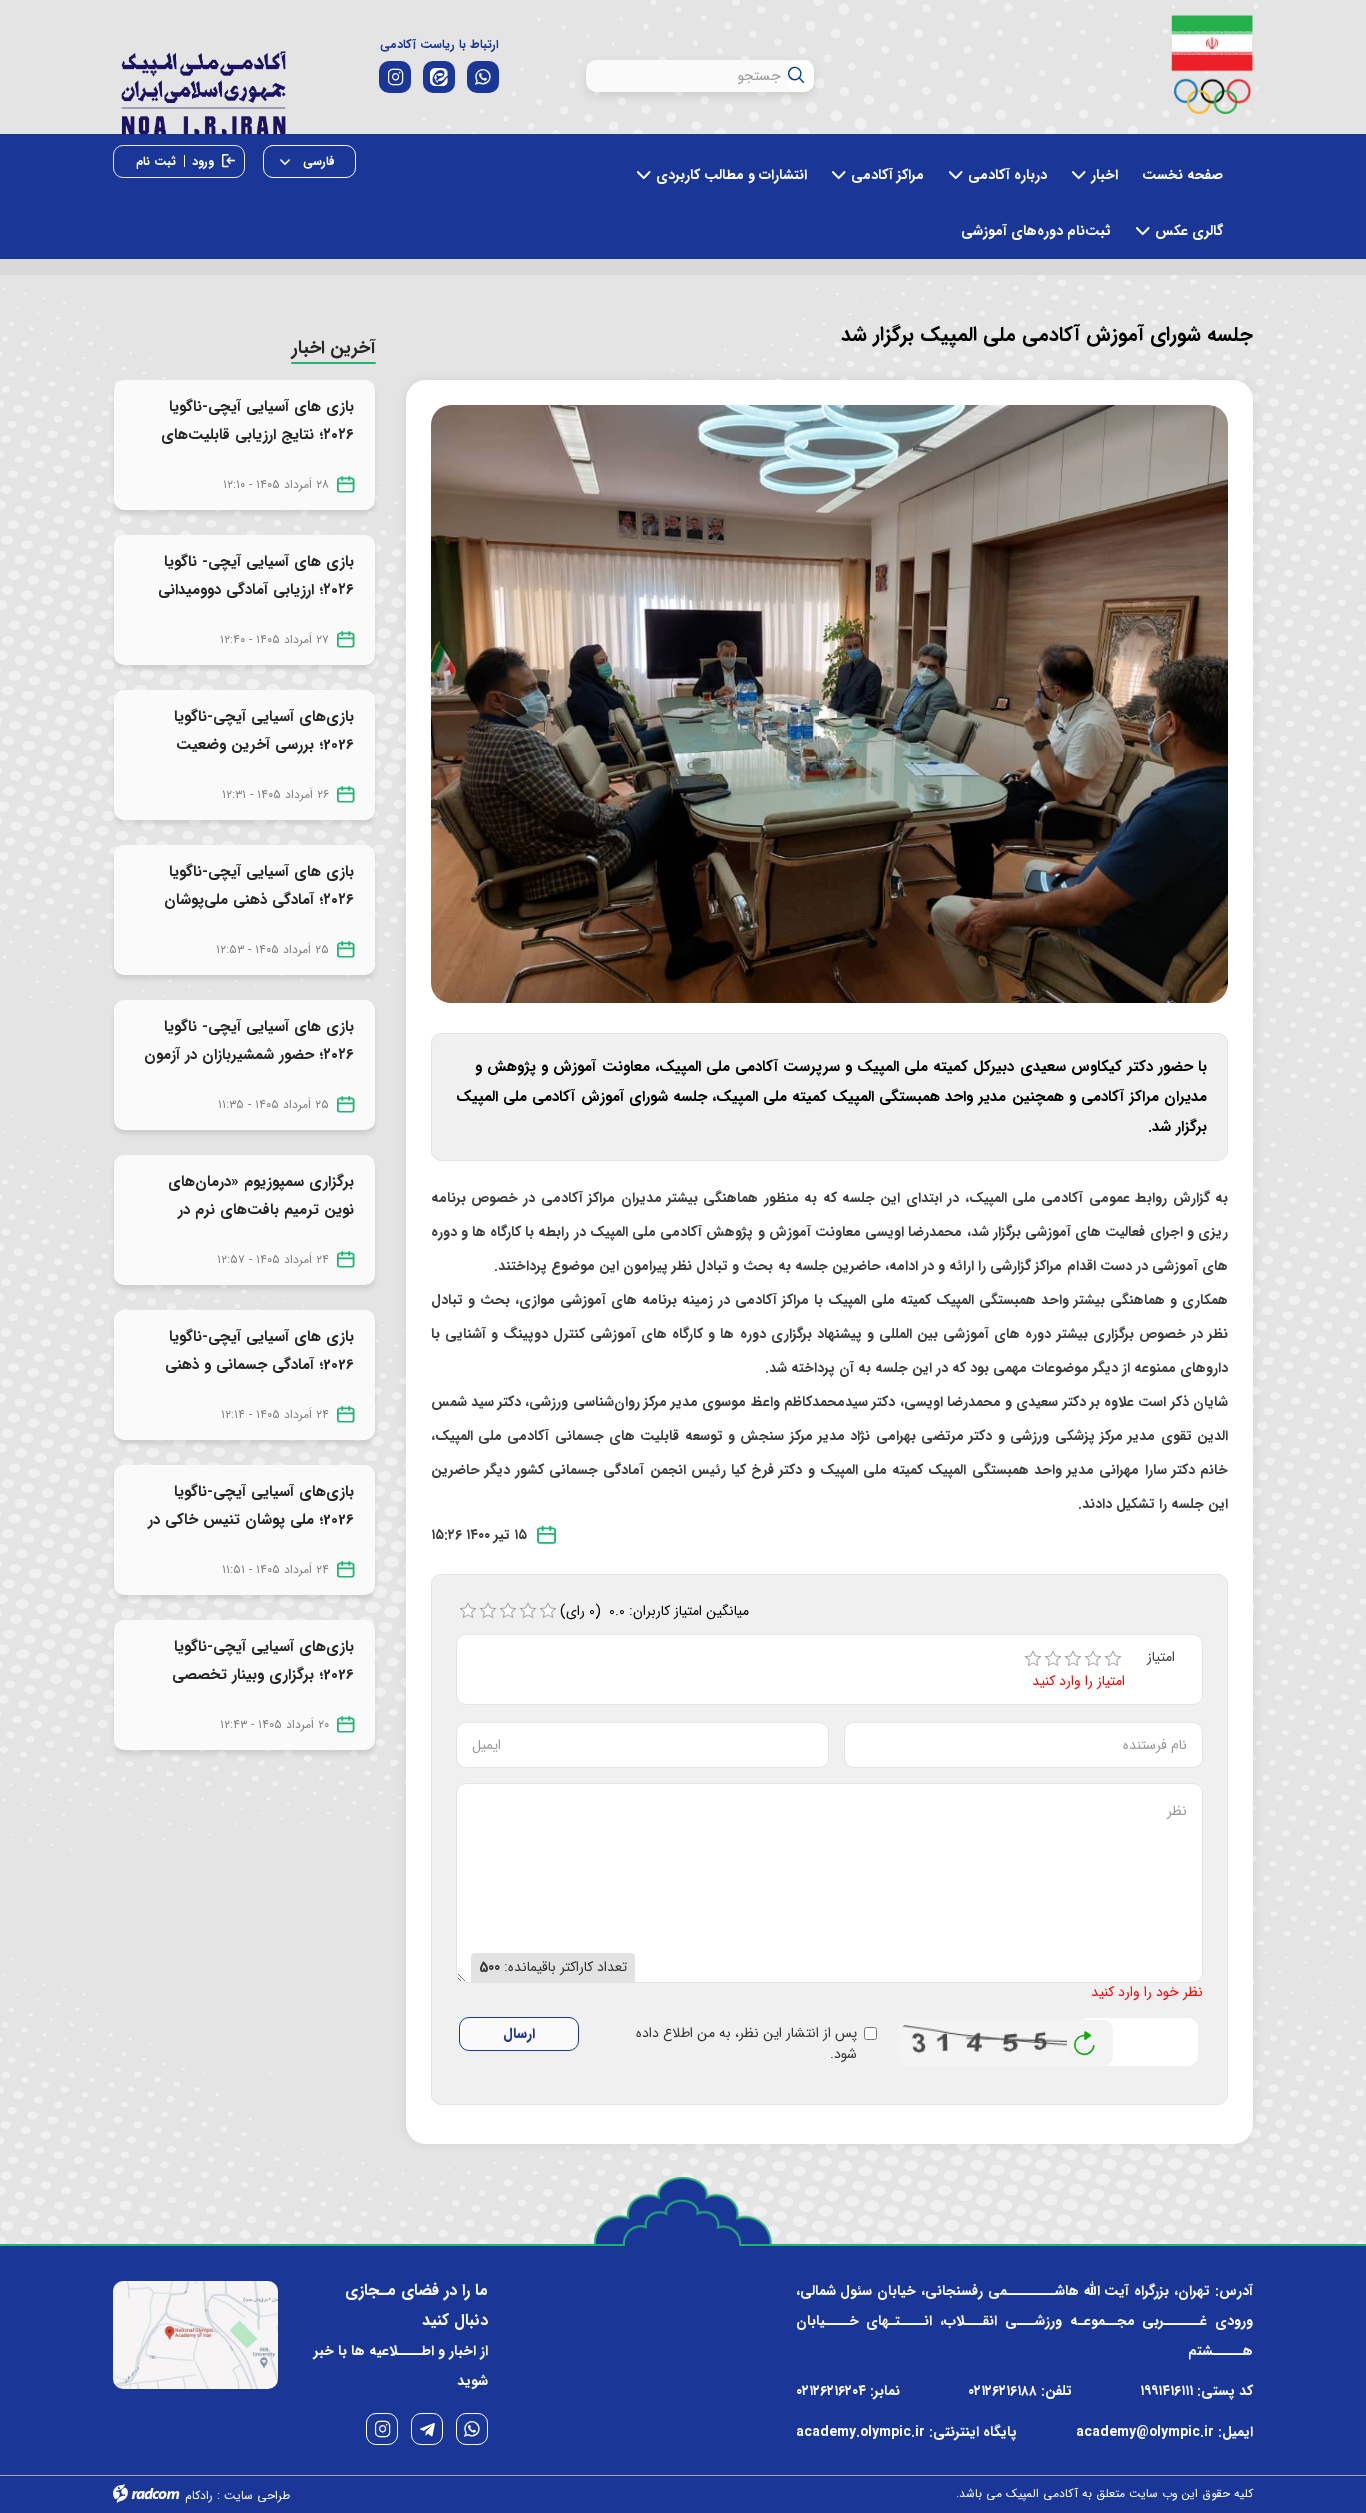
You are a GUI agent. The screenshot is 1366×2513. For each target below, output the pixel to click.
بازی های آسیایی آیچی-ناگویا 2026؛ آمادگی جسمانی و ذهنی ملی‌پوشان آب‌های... (259, 1365)
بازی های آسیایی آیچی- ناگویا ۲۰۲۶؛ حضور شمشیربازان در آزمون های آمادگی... (249, 1055)
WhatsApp (472, 2429)
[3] (1073, 1659)
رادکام (199, 2495)
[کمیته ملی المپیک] (1212, 64)
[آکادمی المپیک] (203, 88)
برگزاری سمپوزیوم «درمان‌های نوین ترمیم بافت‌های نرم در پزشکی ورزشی (261, 1210)
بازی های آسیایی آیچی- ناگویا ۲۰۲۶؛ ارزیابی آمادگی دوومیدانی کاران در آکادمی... (256, 590)
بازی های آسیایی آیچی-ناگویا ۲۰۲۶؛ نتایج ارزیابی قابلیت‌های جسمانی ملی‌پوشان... (257, 435)
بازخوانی (1085, 2038)
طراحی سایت (257, 2495)
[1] (1033, 1659)
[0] (468, 1611)
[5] (1113, 1659)
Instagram (382, 2429)
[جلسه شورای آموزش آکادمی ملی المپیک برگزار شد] (830, 703)
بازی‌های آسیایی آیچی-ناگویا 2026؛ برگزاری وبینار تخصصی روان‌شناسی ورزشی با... (263, 1675)
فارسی (317, 161)
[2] (1053, 1659)
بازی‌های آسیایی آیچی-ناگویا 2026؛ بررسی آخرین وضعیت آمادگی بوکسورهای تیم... (264, 745)
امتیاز (1161, 1657)
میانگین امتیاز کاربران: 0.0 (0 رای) (655, 1611)
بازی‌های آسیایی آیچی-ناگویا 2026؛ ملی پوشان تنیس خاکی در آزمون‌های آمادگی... (251, 1520)
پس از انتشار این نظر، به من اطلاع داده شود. (746, 2044)
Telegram (427, 2429)
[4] (1093, 1659)
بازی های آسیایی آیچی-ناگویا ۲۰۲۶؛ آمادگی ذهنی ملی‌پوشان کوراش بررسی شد (259, 900)
